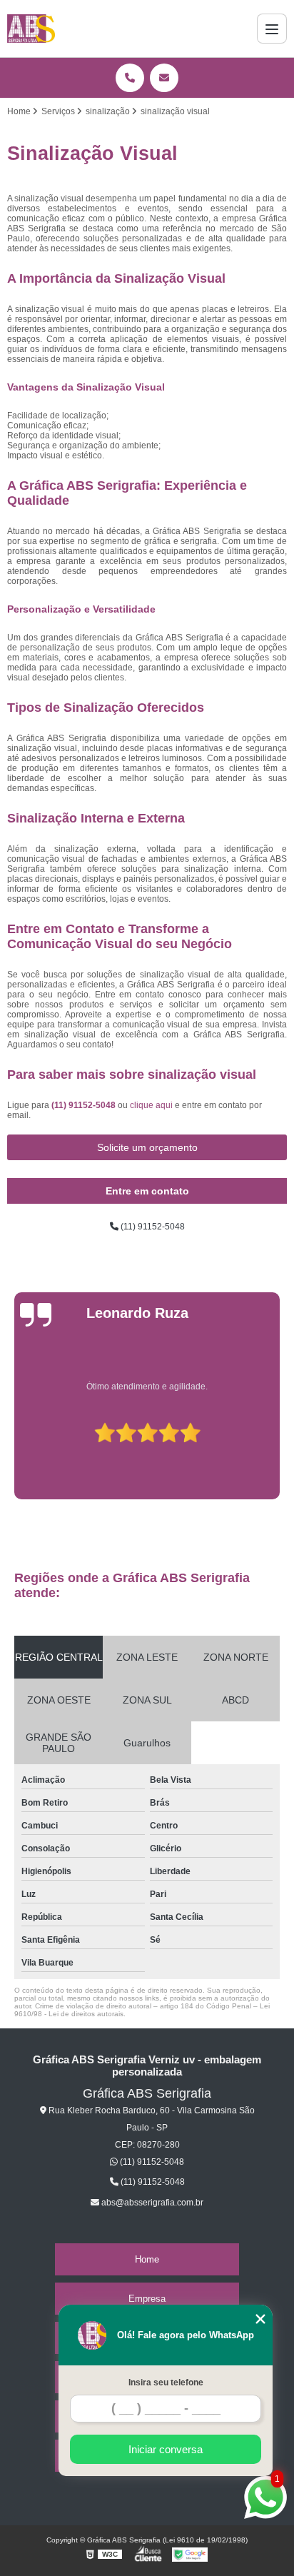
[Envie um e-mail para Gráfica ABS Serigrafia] (164, 78)
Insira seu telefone (166, 2383)
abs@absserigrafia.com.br (151, 2203)
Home (147, 2259)
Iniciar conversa (166, 2449)
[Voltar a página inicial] (31, 29)
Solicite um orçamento (147, 1147)
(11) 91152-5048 (85, 1105)
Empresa (147, 2299)
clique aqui (151, 1105)
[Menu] (272, 29)
